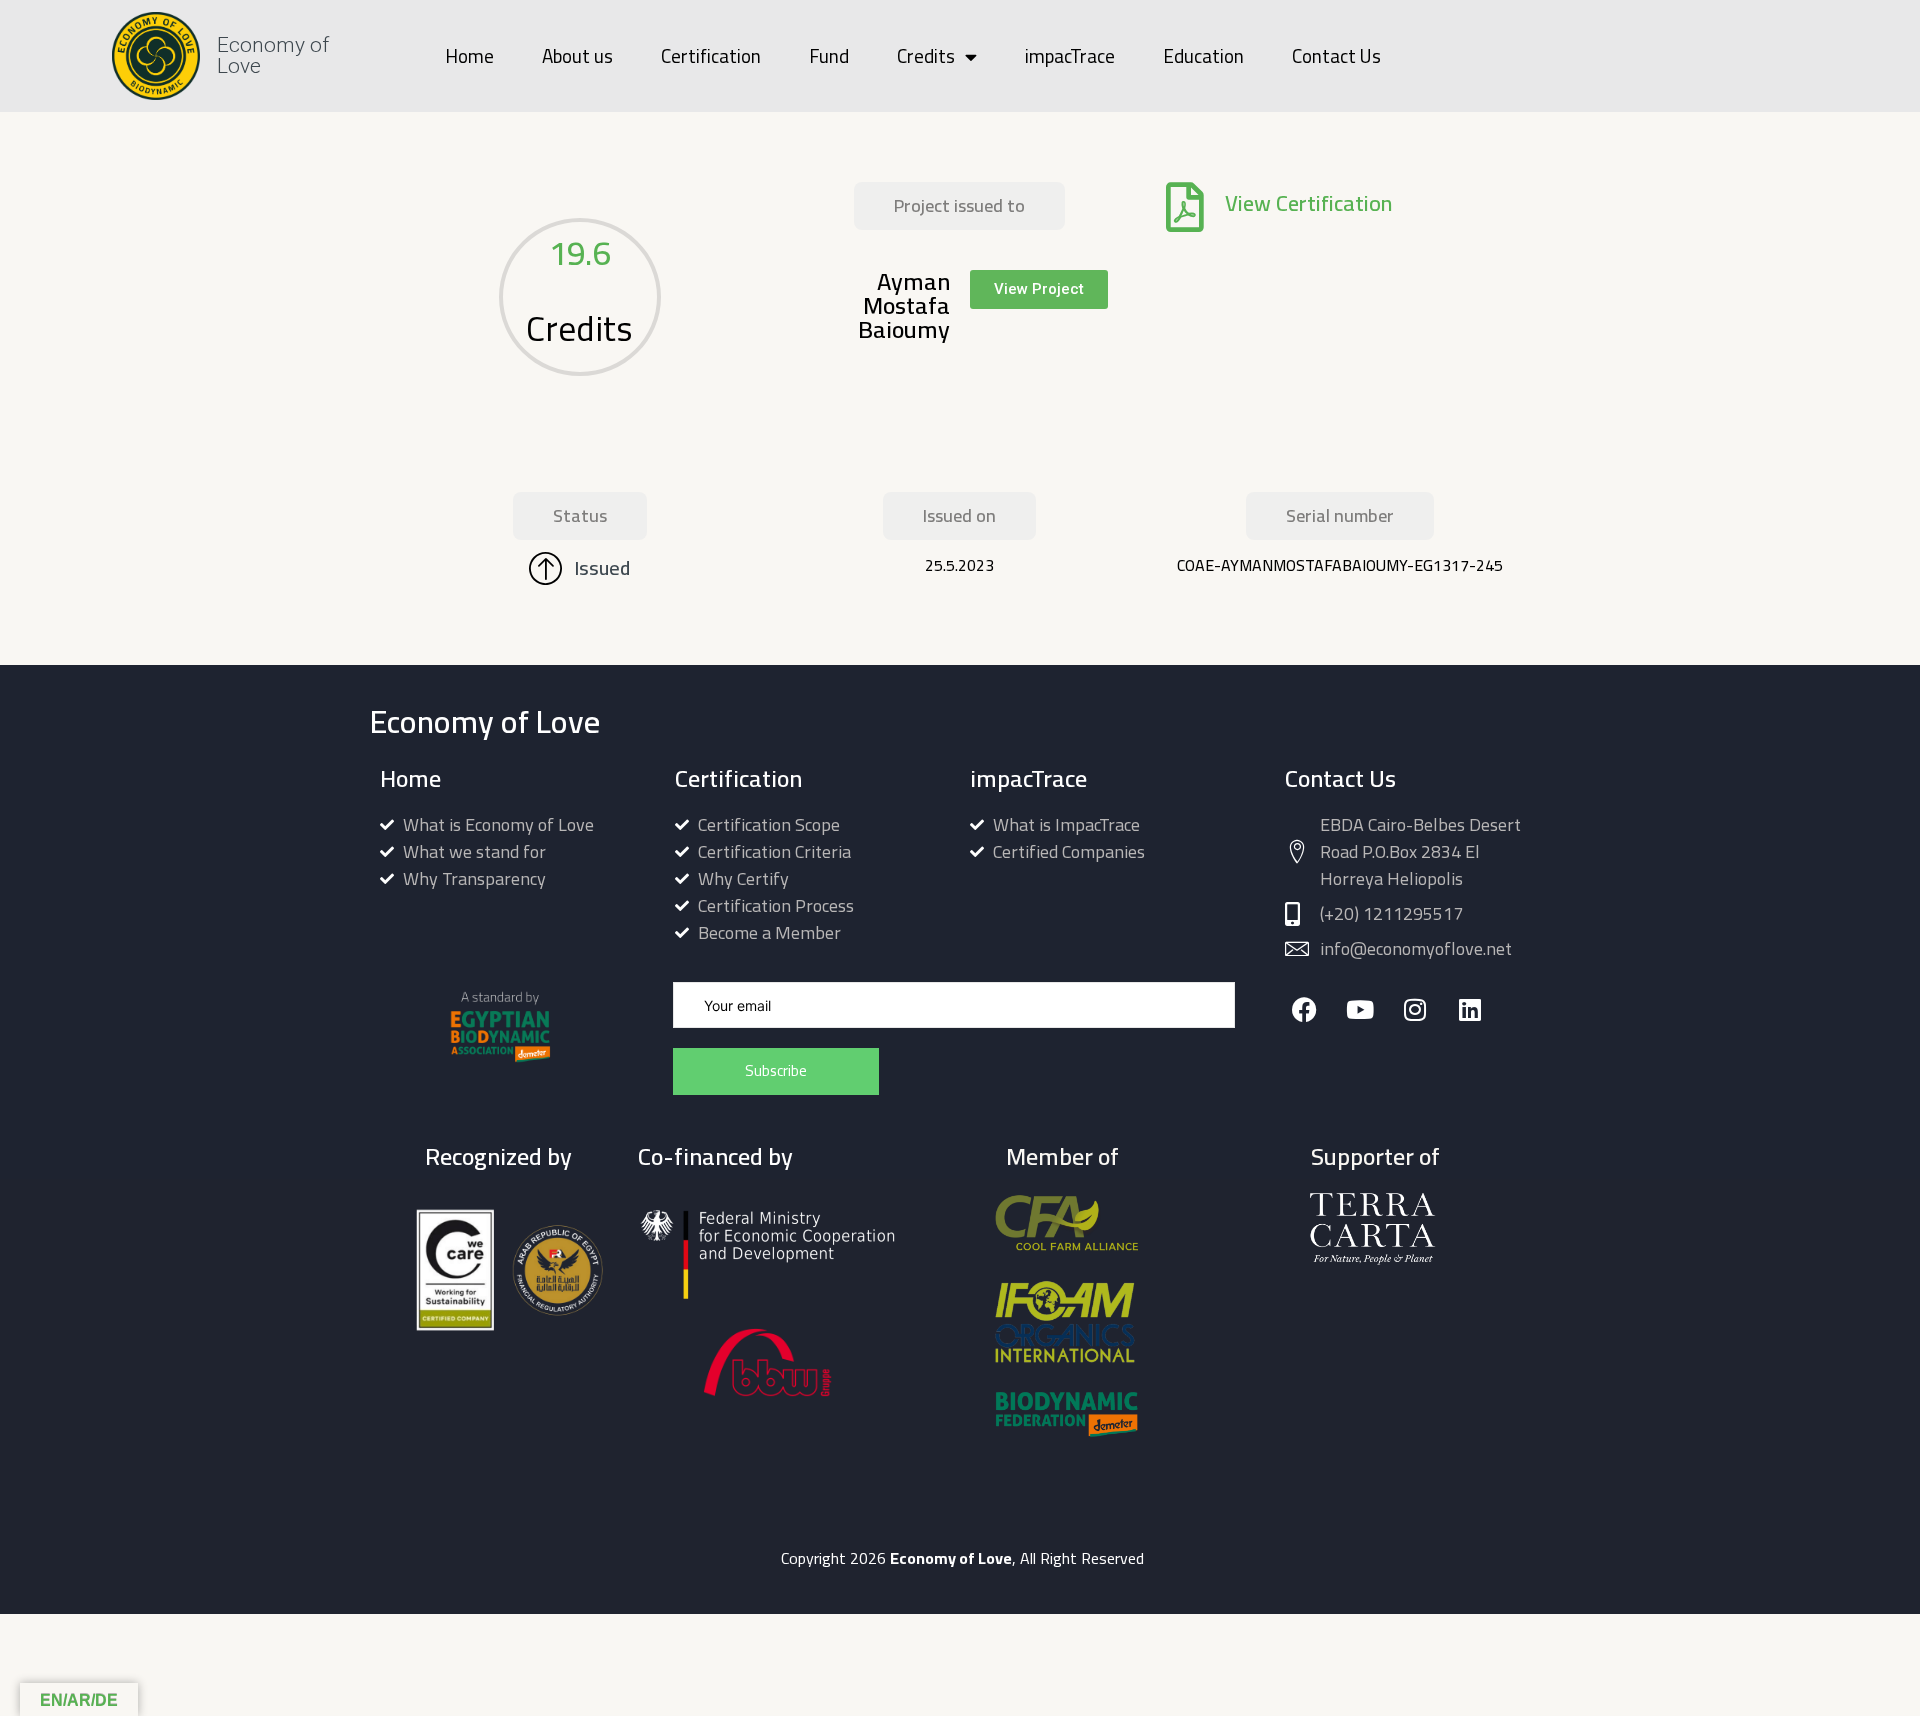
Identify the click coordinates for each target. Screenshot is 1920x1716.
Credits (926, 56)
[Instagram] (1414, 1009)
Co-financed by (715, 1156)
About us (577, 56)
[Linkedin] (1469, 1009)
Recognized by (498, 1156)
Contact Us (1336, 56)
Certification (711, 56)
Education (1203, 56)
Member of (1062, 1156)
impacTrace (1070, 56)
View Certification (1308, 203)
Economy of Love (273, 55)
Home (469, 56)
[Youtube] (1359, 1009)
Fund (829, 56)
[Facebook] (1304, 1009)
